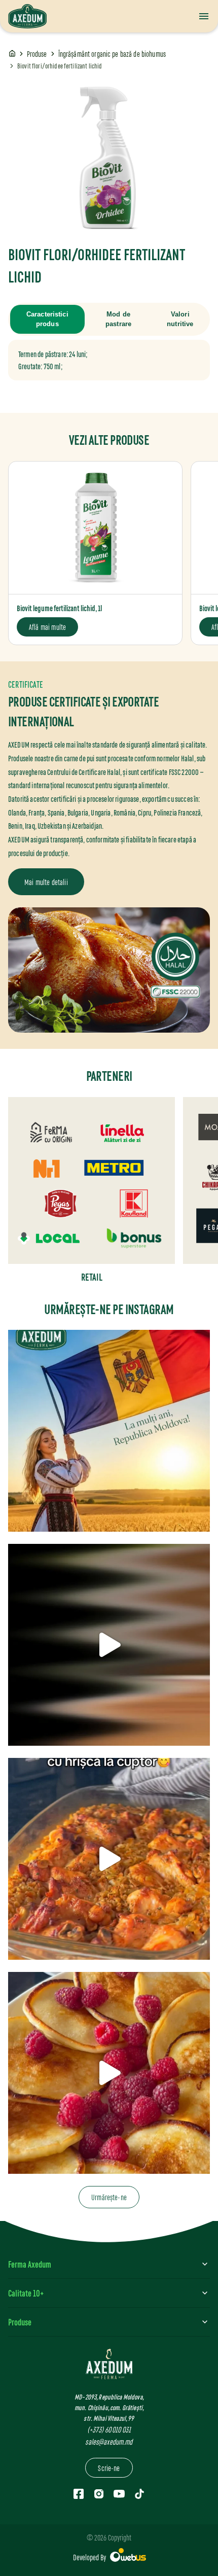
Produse (37, 54)
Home (12, 54)
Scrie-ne (109, 2468)
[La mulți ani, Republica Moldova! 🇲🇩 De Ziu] (109, 1431)
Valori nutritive (180, 319)
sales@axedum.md (109, 2441)
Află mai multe (47, 627)
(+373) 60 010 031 (109, 2429)
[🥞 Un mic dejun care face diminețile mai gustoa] (109, 2073)
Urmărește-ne (109, 2197)
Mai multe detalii (46, 882)
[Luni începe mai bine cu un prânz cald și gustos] (109, 1645)
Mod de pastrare (118, 319)
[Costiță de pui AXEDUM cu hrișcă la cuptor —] (109, 1859)
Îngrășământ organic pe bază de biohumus (112, 54)
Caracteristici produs (47, 319)
